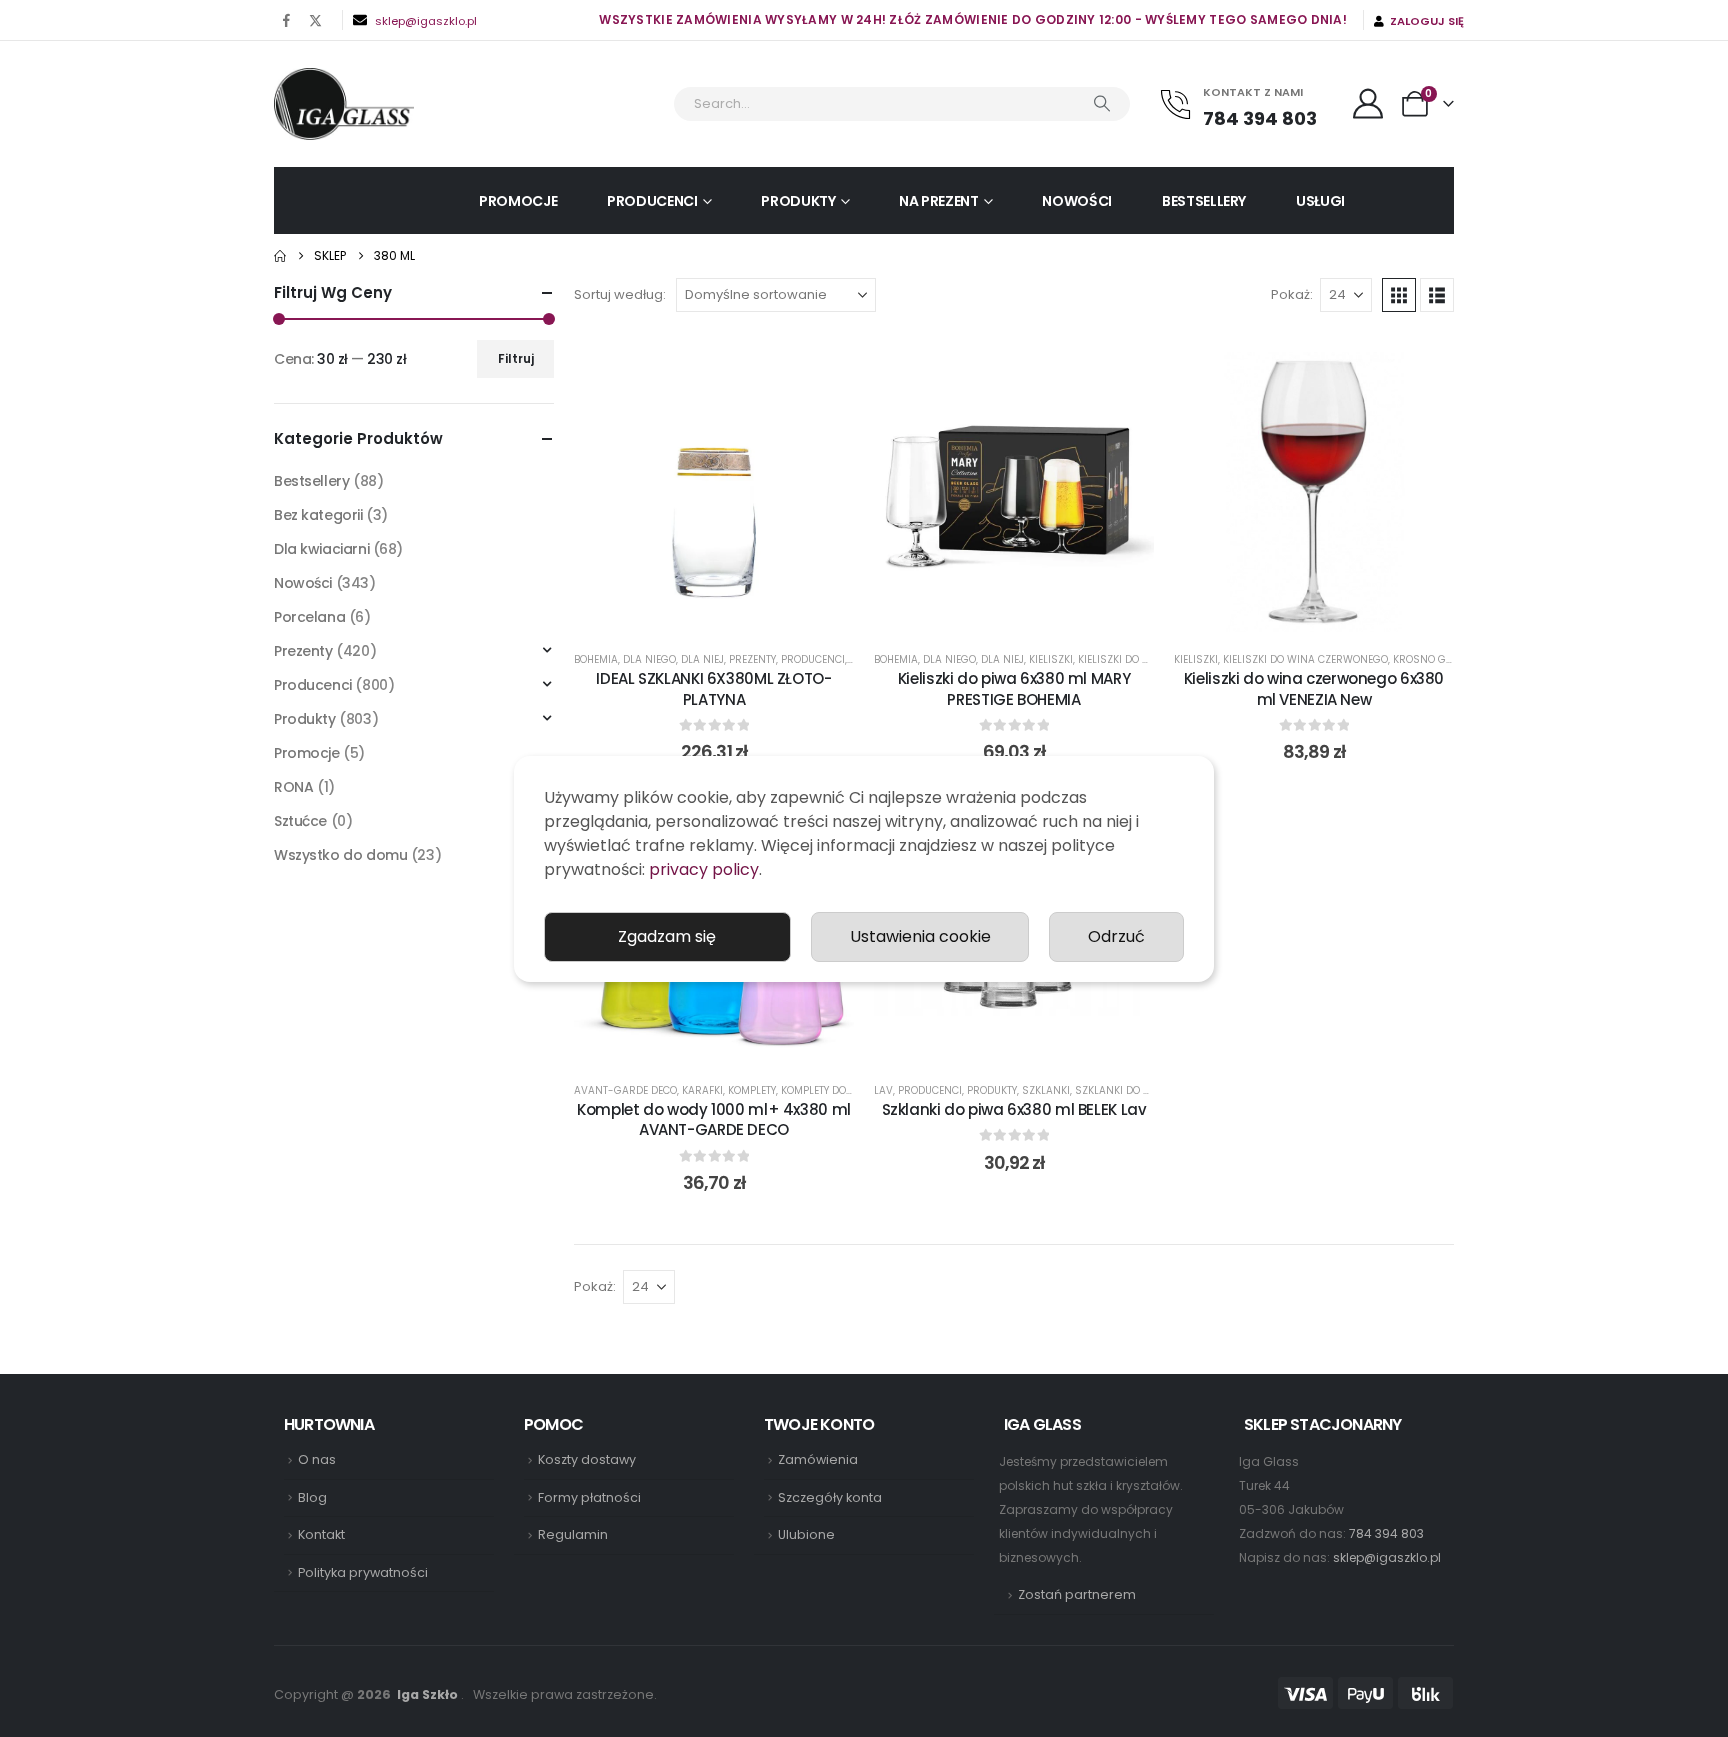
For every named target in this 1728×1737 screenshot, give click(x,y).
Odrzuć (1116, 936)
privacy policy (704, 869)
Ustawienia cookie (920, 936)
